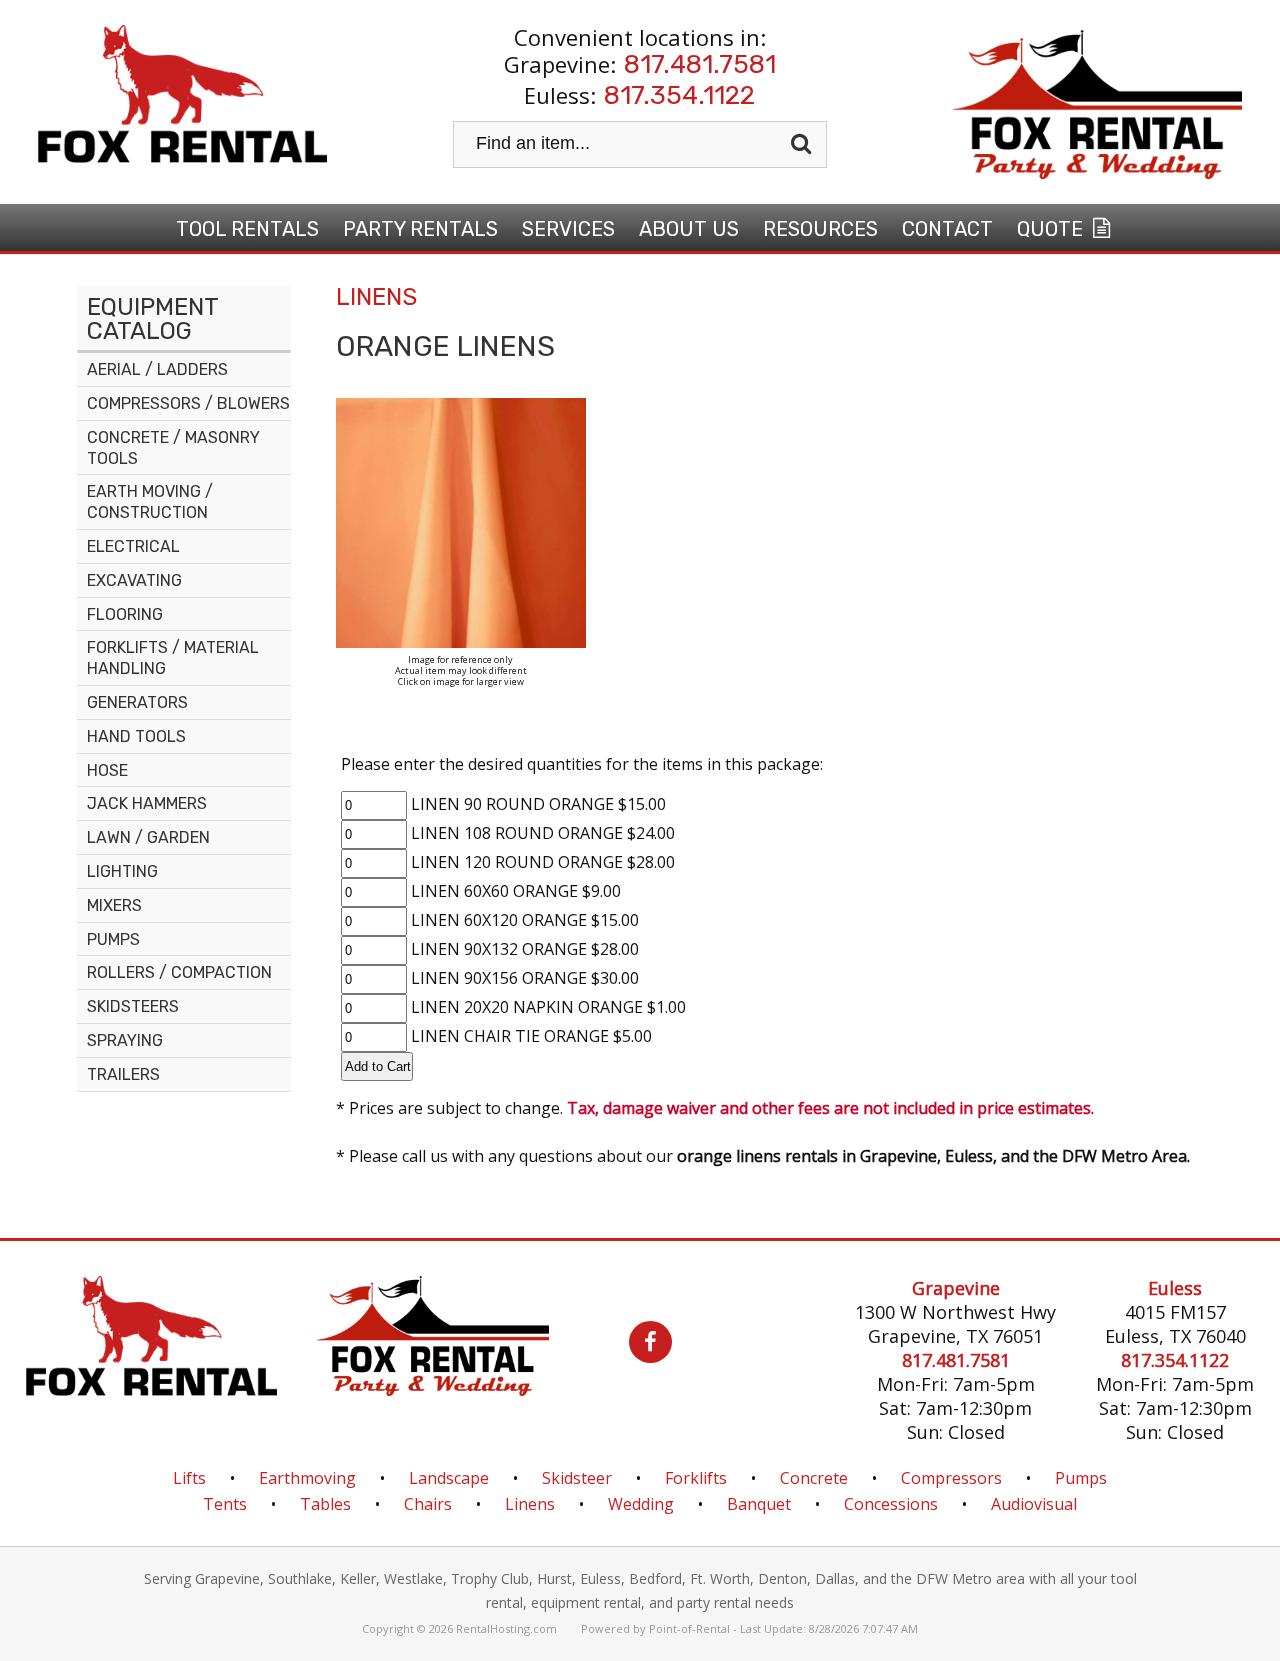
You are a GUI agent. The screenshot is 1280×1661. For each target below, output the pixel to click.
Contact (947, 229)
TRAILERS (123, 1074)
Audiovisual (1034, 1504)
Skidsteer (577, 1478)
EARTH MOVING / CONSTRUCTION (150, 502)
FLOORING (125, 614)
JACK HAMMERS (147, 803)
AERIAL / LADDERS (157, 369)
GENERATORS (137, 702)
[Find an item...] (803, 144)
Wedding (641, 1504)
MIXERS (114, 905)
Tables (325, 1504)
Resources (820, 229)
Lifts (189, 1478)
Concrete (814, 1478)
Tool (247, 229)
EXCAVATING (134, 580)
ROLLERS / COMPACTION (179, 972)
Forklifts (696, 1478)
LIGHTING (122, 871)
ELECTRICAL (133, 546)
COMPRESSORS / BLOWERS (188, 403)
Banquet (759, 1504)
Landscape (449, 1478)
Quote (1052, 229)
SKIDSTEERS (133, 1006)
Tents (225, 1504)
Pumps (1081, 1478)
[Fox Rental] (151, 1390)
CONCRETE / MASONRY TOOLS (173, 448)
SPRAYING (125, 1040)
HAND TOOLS (136, 736)
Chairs (428, 1504)
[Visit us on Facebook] (630, 1344)
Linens (530, 1504)
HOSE (107, 770)
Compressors (951, 1478)
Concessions (891, 1504)
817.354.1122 (679, 95)
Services (568, 229)
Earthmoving (307, 1478)
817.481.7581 (700, 64)
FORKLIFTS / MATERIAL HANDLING (173, 658)
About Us (689, 229)
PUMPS (113, 939)
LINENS (376, 297)
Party (420, 229)
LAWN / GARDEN (148, 837)
